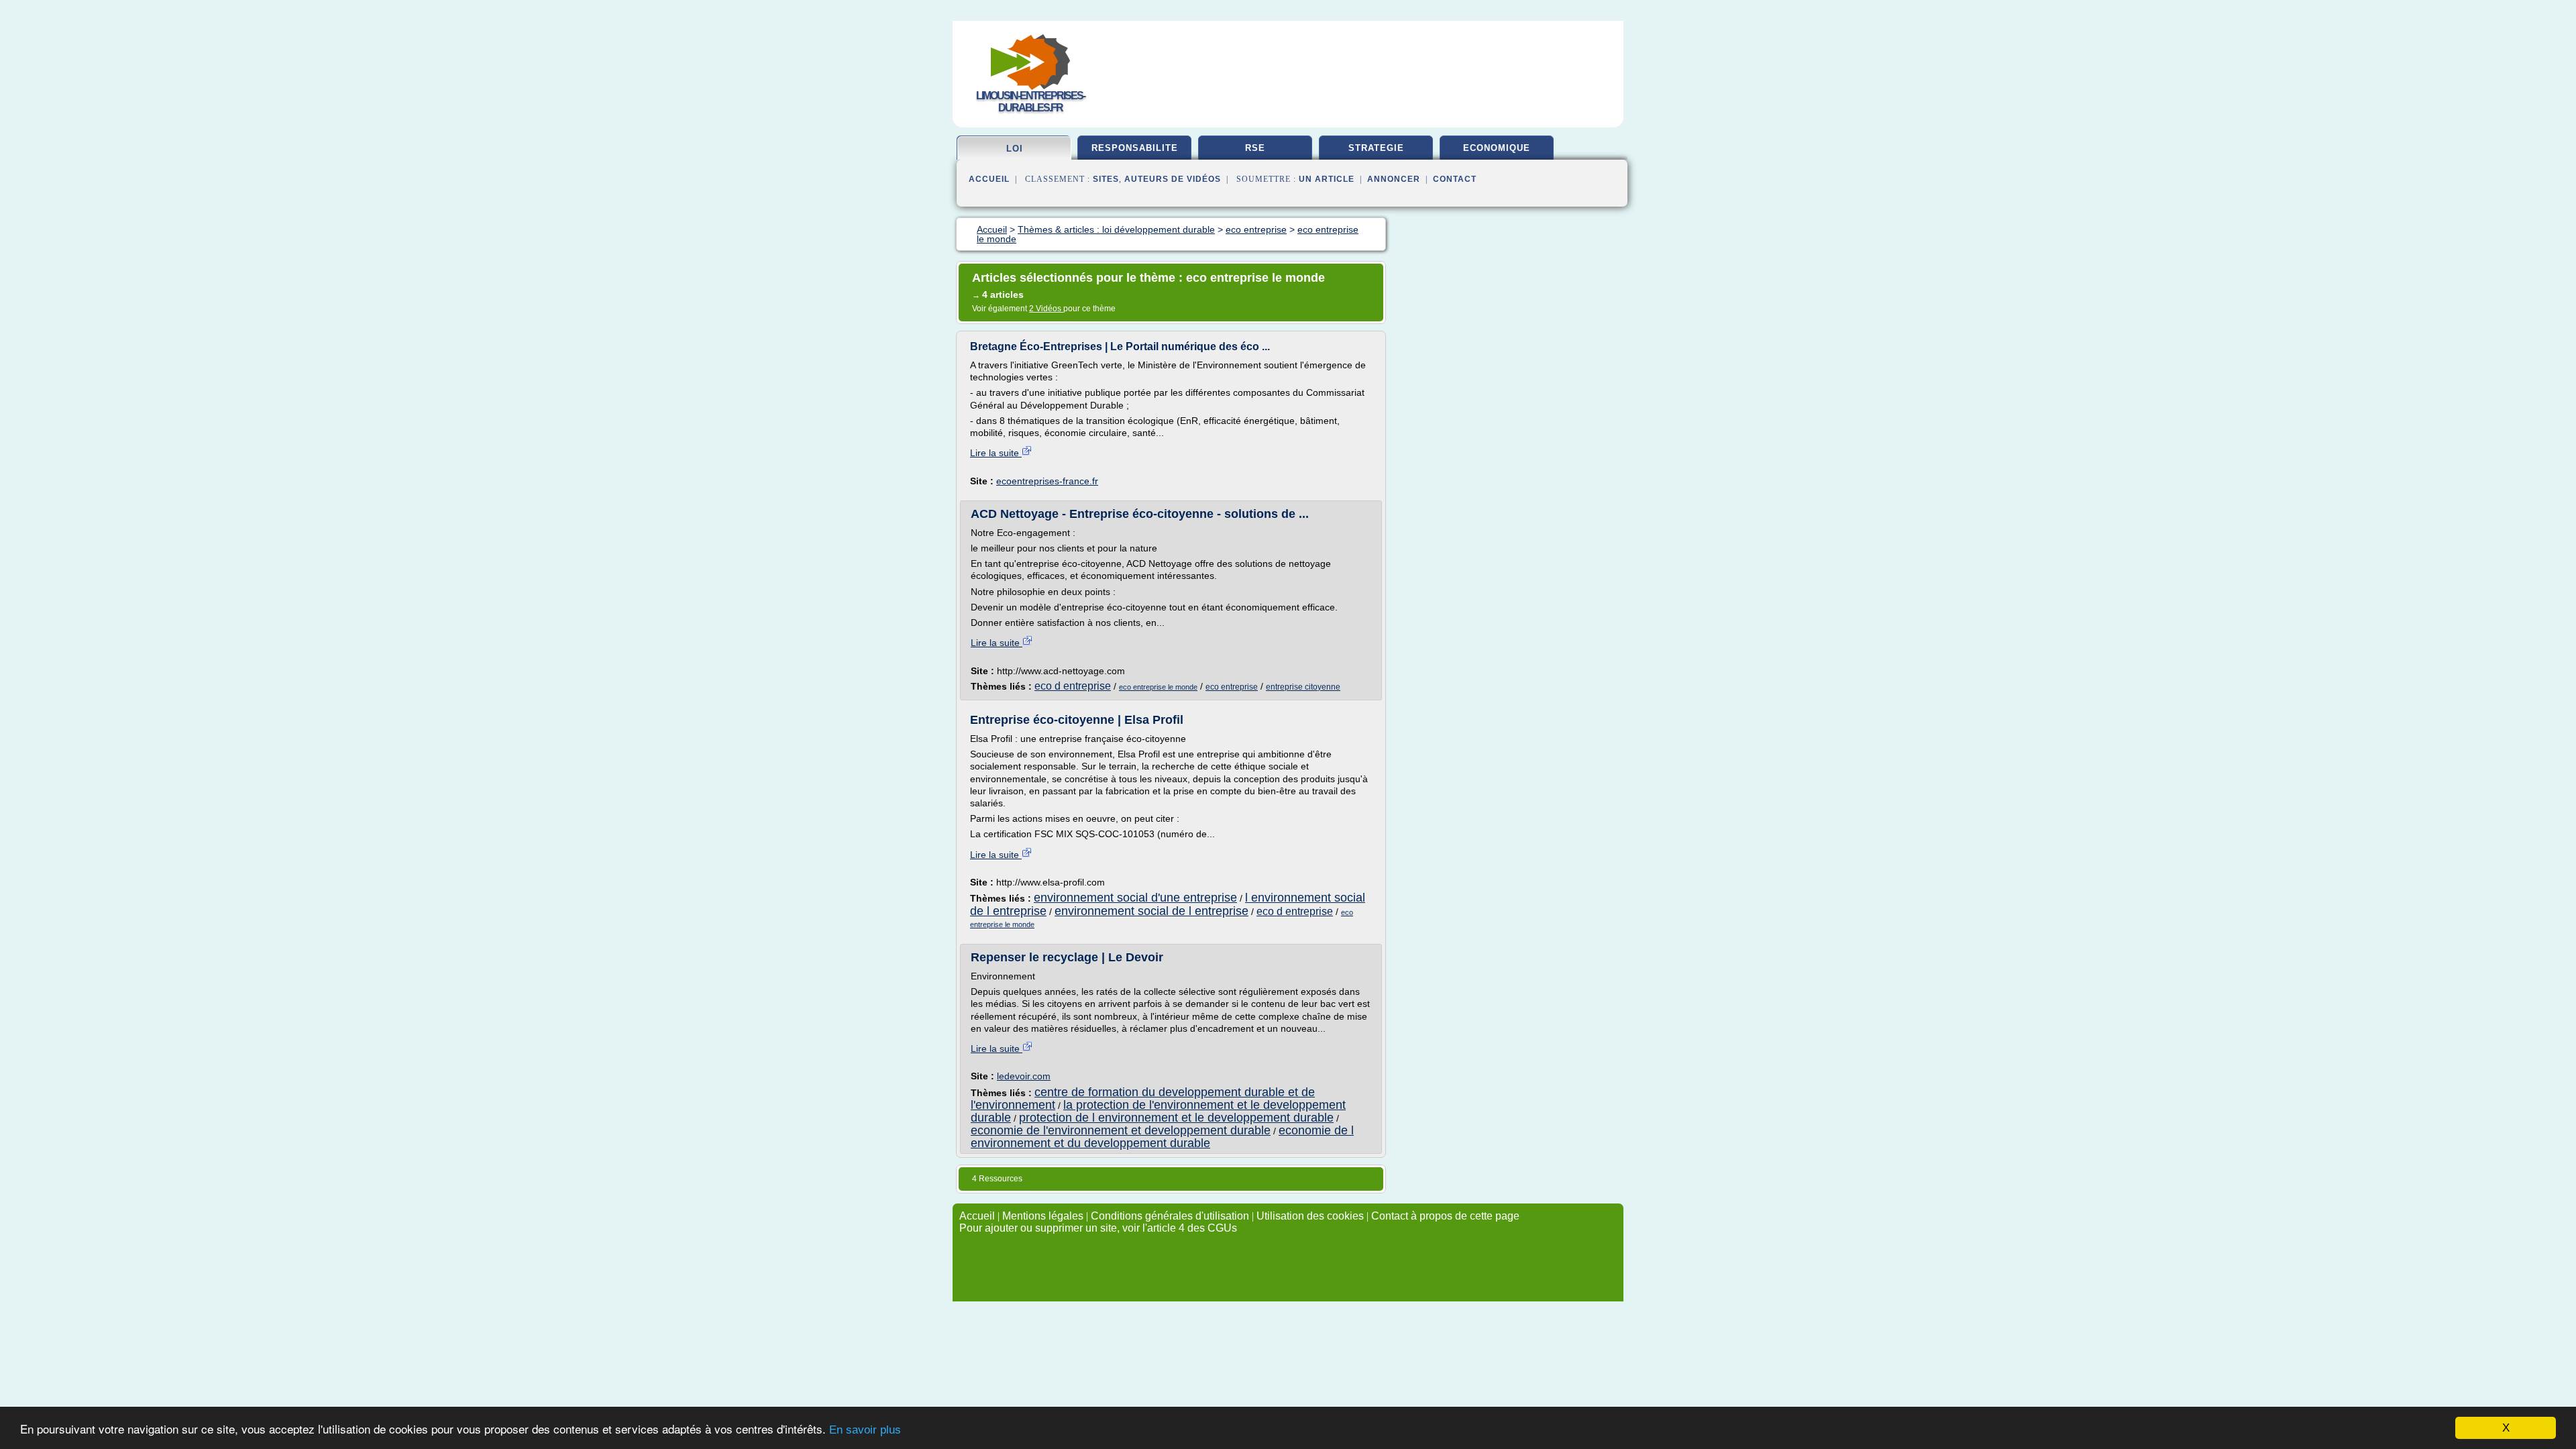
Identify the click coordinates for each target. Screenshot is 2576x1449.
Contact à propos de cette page (1445, 1216)
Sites (1106, 179)
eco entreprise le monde (1158, 687)
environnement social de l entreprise (1151, 911)
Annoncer (1394, 179)
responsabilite (1135, 148)
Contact (1455, 179)
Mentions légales (1043, 1216)
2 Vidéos (1046, 309)
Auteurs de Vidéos (1173, 179)
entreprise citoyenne (1303, 687)
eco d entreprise (1073, 686)
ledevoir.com (1024, 1076)
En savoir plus (865, 1430)
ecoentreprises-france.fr (1047, 481)
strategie (1376, 148)
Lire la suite (996, 453)
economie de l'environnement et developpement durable (1121, 1130)
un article (1327, 179)
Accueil (989, 179)
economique (1497, 148)
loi (1015, 149)
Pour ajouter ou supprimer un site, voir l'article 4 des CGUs (1098, 1228)
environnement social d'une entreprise (1135, 898)
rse (1255, 148)
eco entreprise (1232, 687)
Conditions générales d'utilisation (1170, 1216)
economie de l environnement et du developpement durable (1162, 1137)
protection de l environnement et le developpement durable (1176, 1118)
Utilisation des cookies (1310, 1216)
